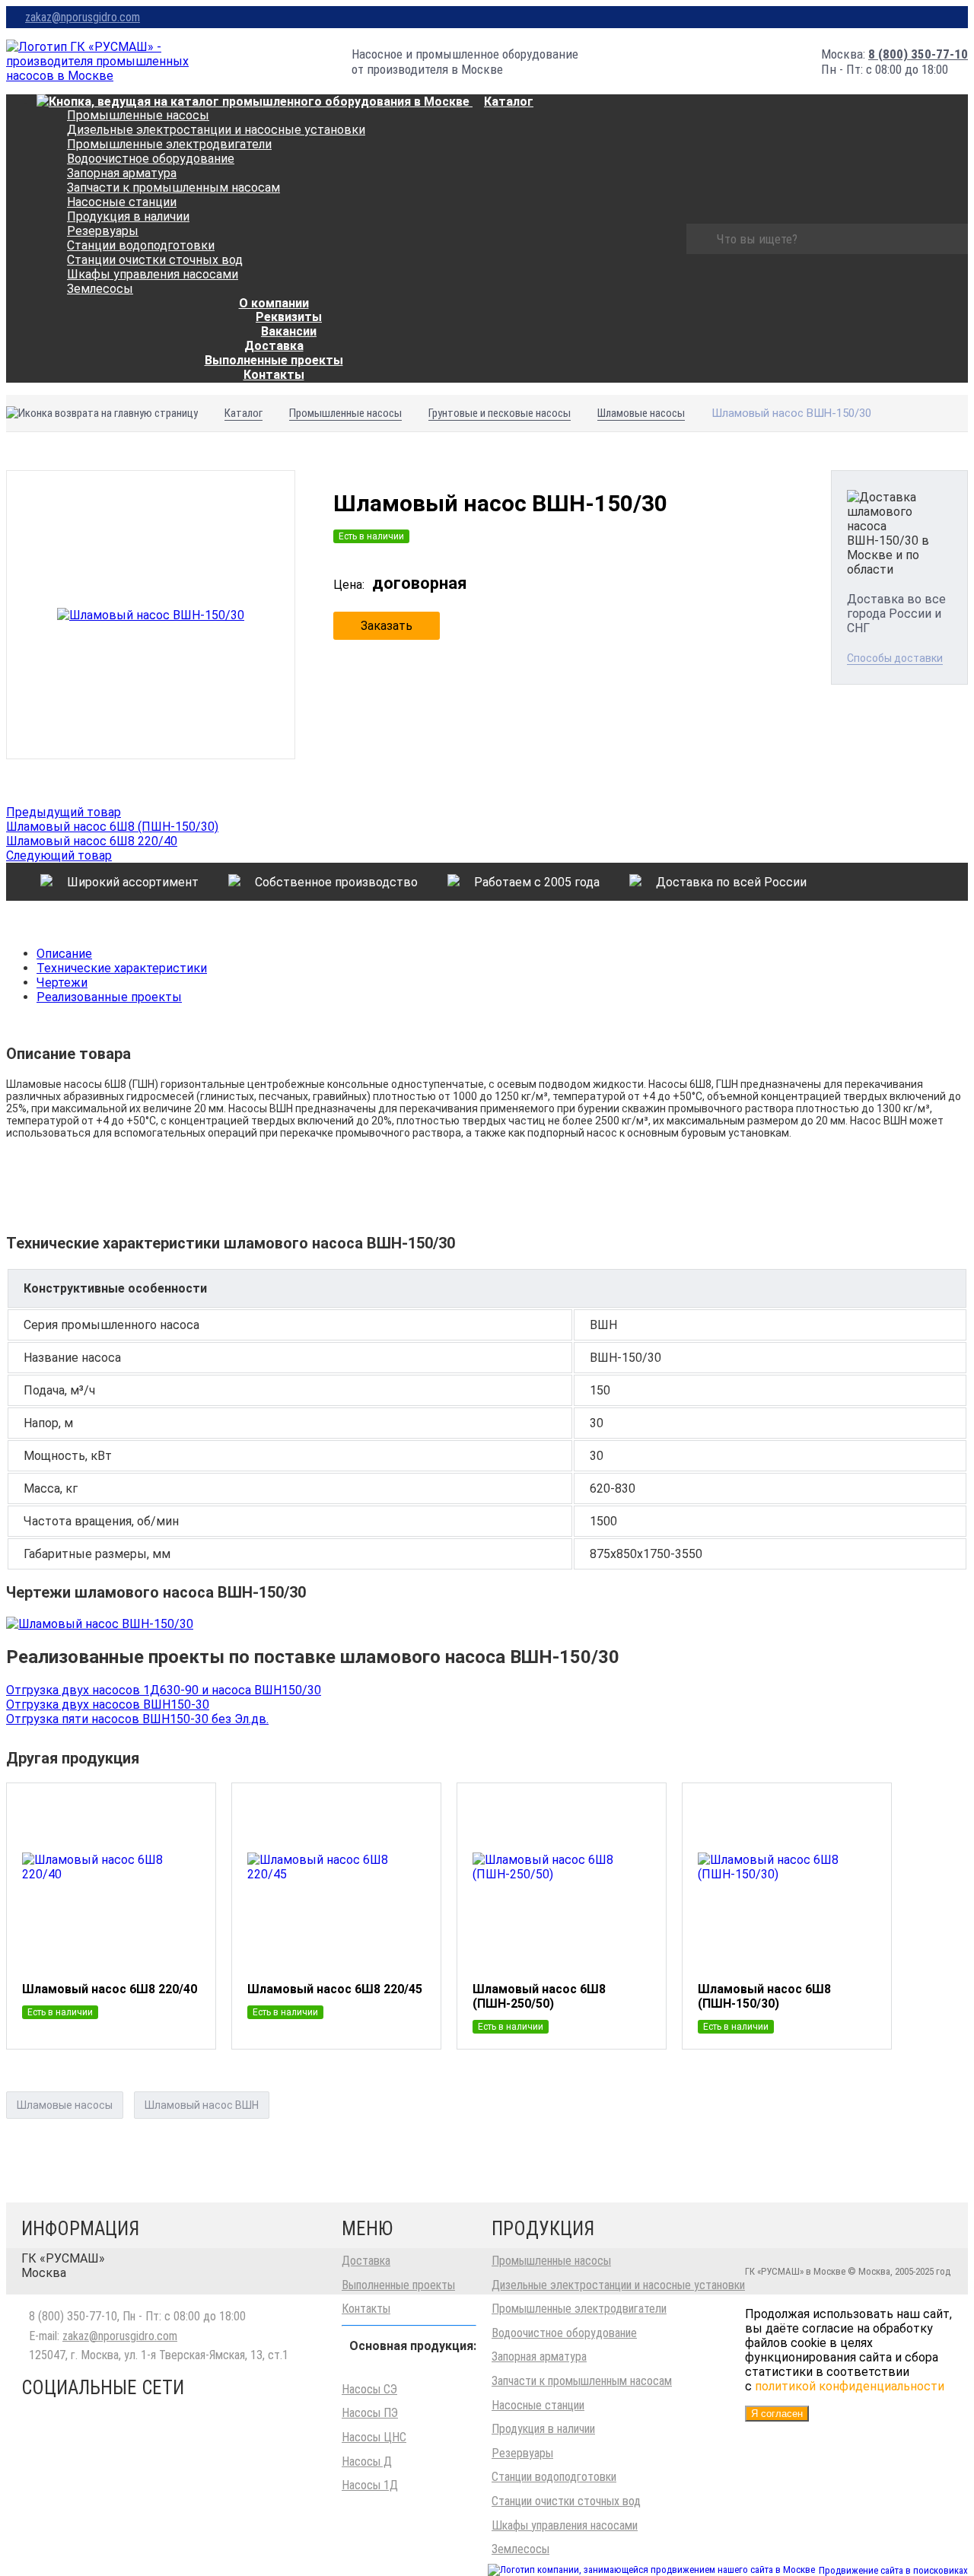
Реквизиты (289, 317)
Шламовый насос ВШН (202, 2105)
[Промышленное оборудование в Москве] (99, 61)
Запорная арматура (122, 173)
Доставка (366, 2261)
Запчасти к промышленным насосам (173, 188)
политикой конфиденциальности (850, 2386)
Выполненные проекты (398, 2285)
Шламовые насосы (65, 2105)
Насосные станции (122, 202)
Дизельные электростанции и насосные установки (216, 130)
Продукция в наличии (128, 216)
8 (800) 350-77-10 (918, 54)
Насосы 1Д (370, 2485)
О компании (274, 303)
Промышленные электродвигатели (169, 144)
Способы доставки (895, 658)
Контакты (274, 375)
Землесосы (100, 289)
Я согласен (777, 2414)
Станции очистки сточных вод (155, 260)
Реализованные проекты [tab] (109, 997)
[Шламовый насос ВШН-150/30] (151, 615)
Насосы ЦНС (374, 2437)
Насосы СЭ (369, 2389)
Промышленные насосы (138, 115)
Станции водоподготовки (141, 245)
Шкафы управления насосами (153, 274)
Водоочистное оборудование (151, 159)
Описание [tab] (64, 954)
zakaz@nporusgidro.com (83, 17)
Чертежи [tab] (62, 983)
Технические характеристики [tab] (122, 968)
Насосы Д (367, 2462)
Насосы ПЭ (370, 2413)
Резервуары (103, 231)
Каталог (509, 102)
